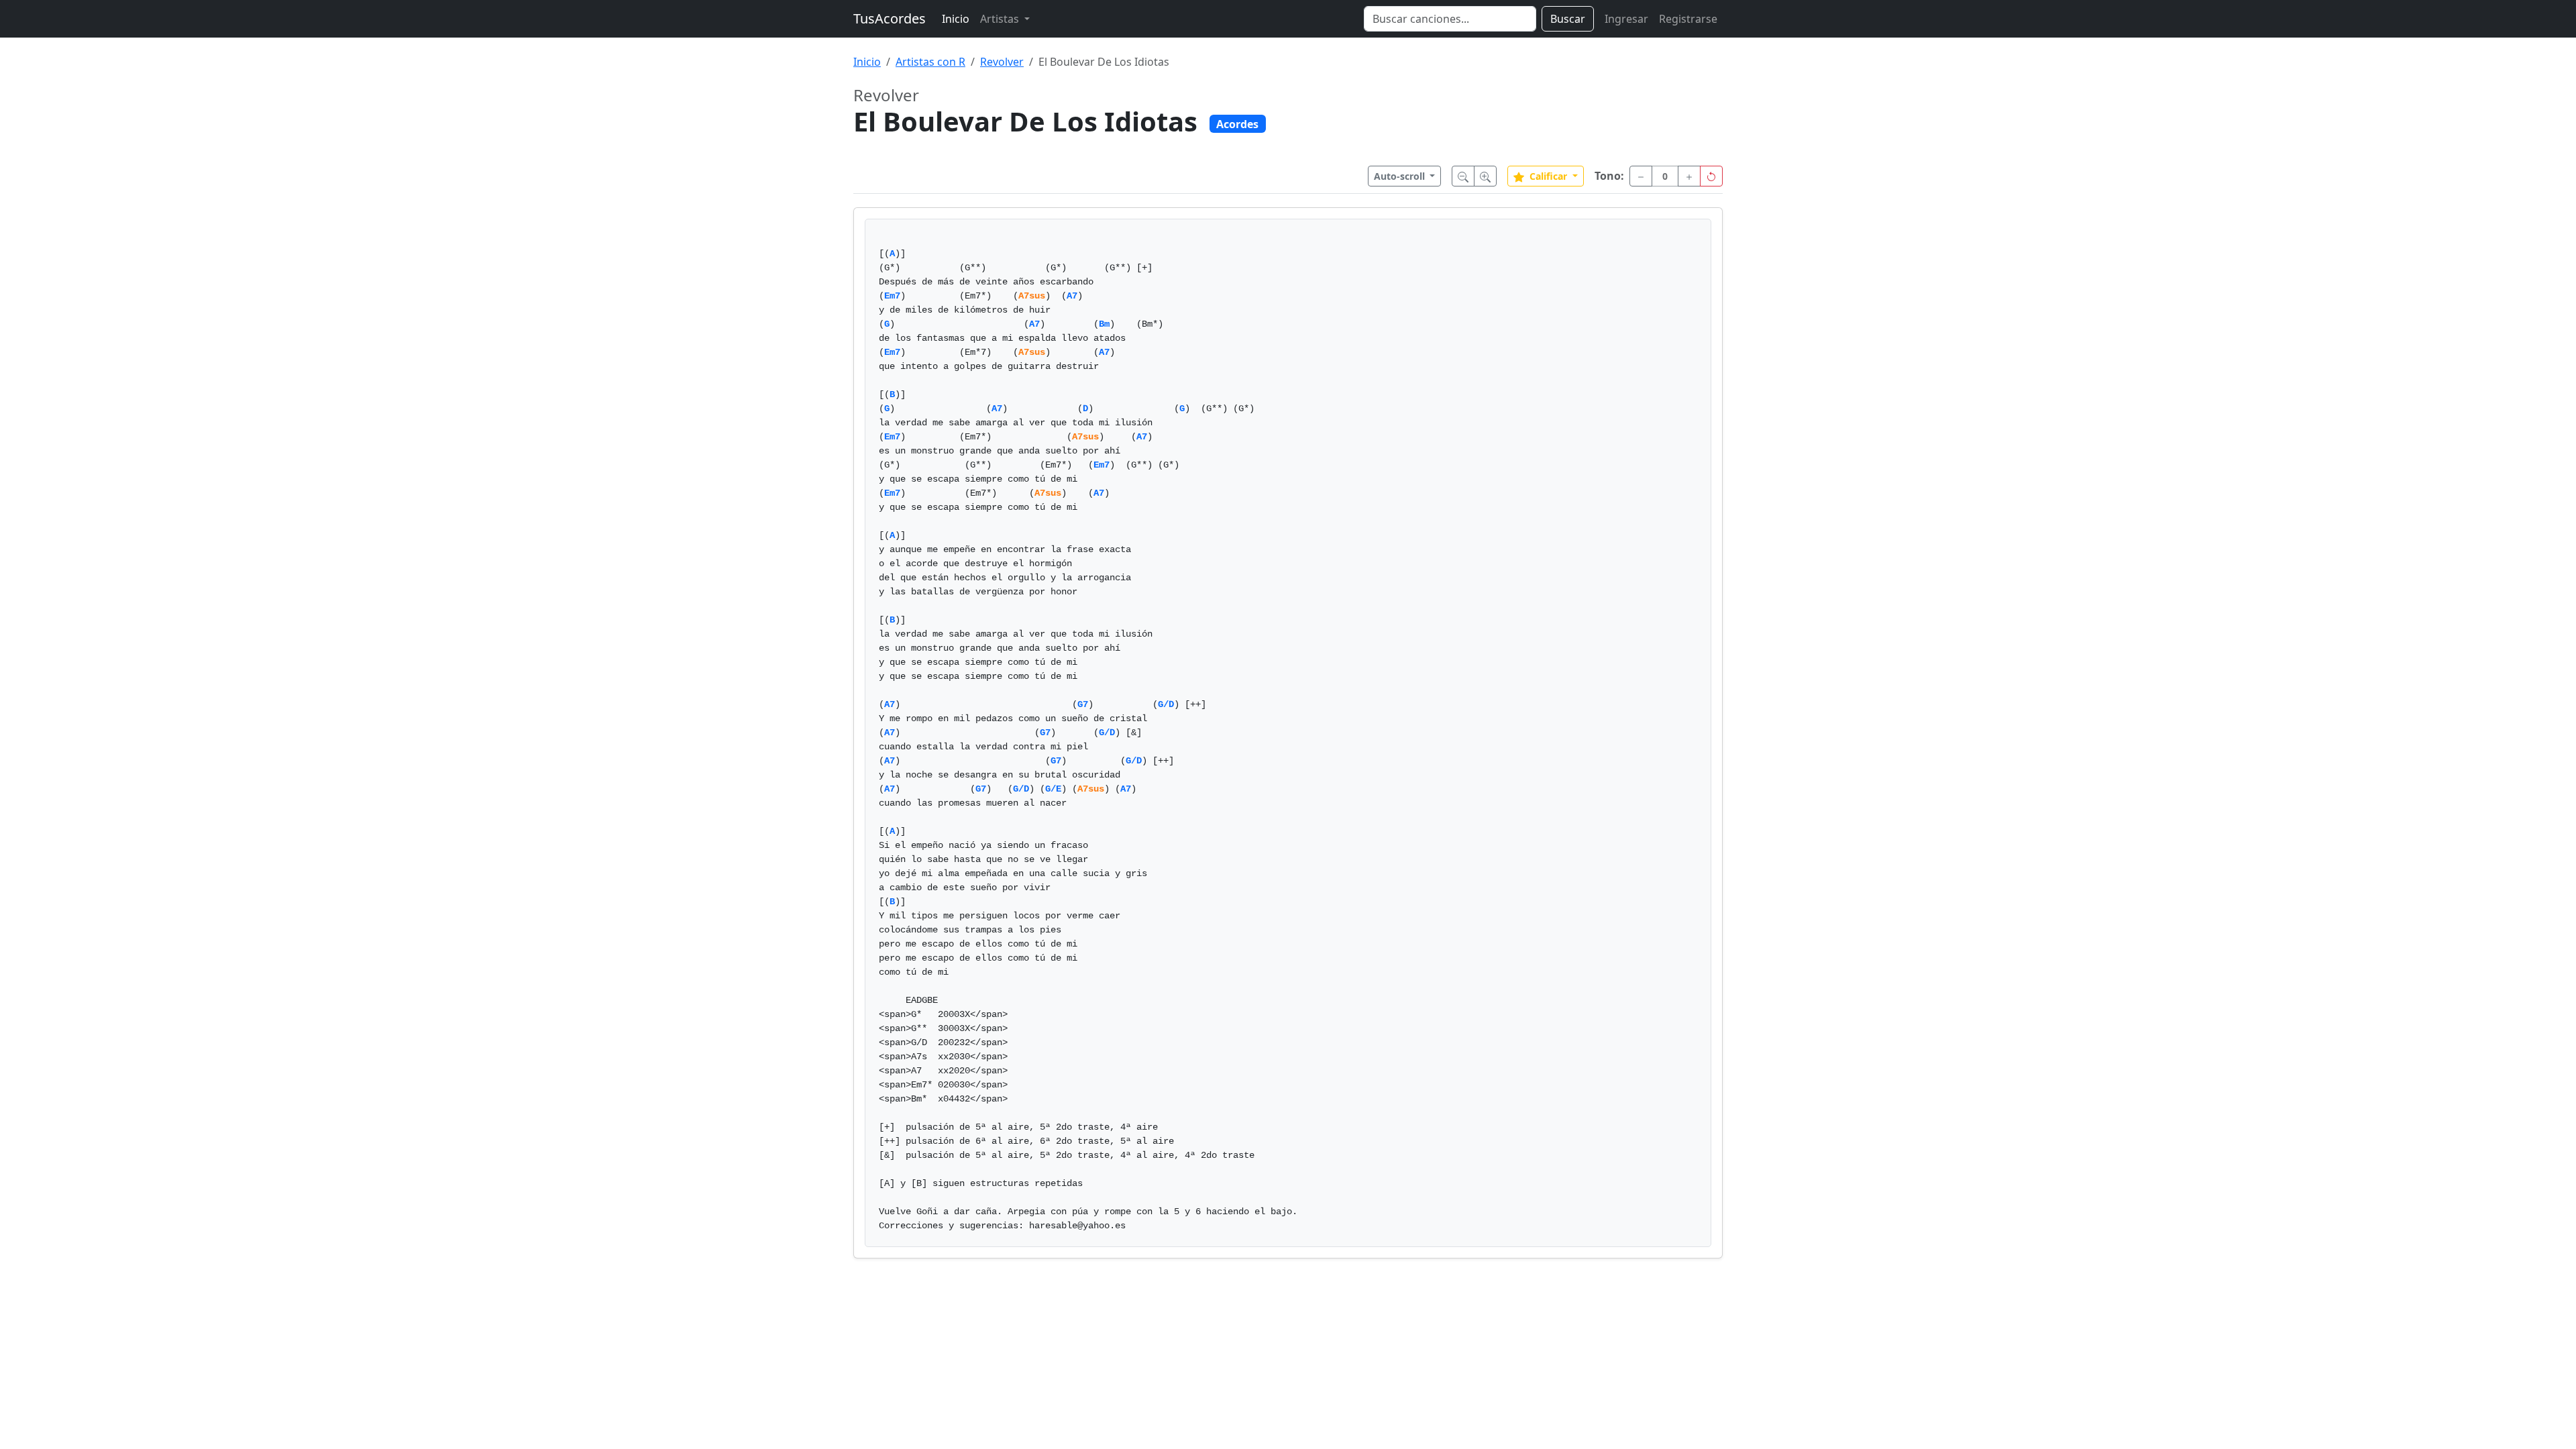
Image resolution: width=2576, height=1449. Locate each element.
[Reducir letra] (1463, 176)
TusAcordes (890, 18)
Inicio (956, 19)
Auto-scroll (1401, 176)
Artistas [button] (1001, 19)
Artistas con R (930, 62)
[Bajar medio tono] (1641, 176)
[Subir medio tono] (1689, 176)
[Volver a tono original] (1711, 176)
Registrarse (1688, 19)
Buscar (1568, 19)
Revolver (1002, 62)
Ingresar (1626, 19)
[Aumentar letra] (1485, 176)
